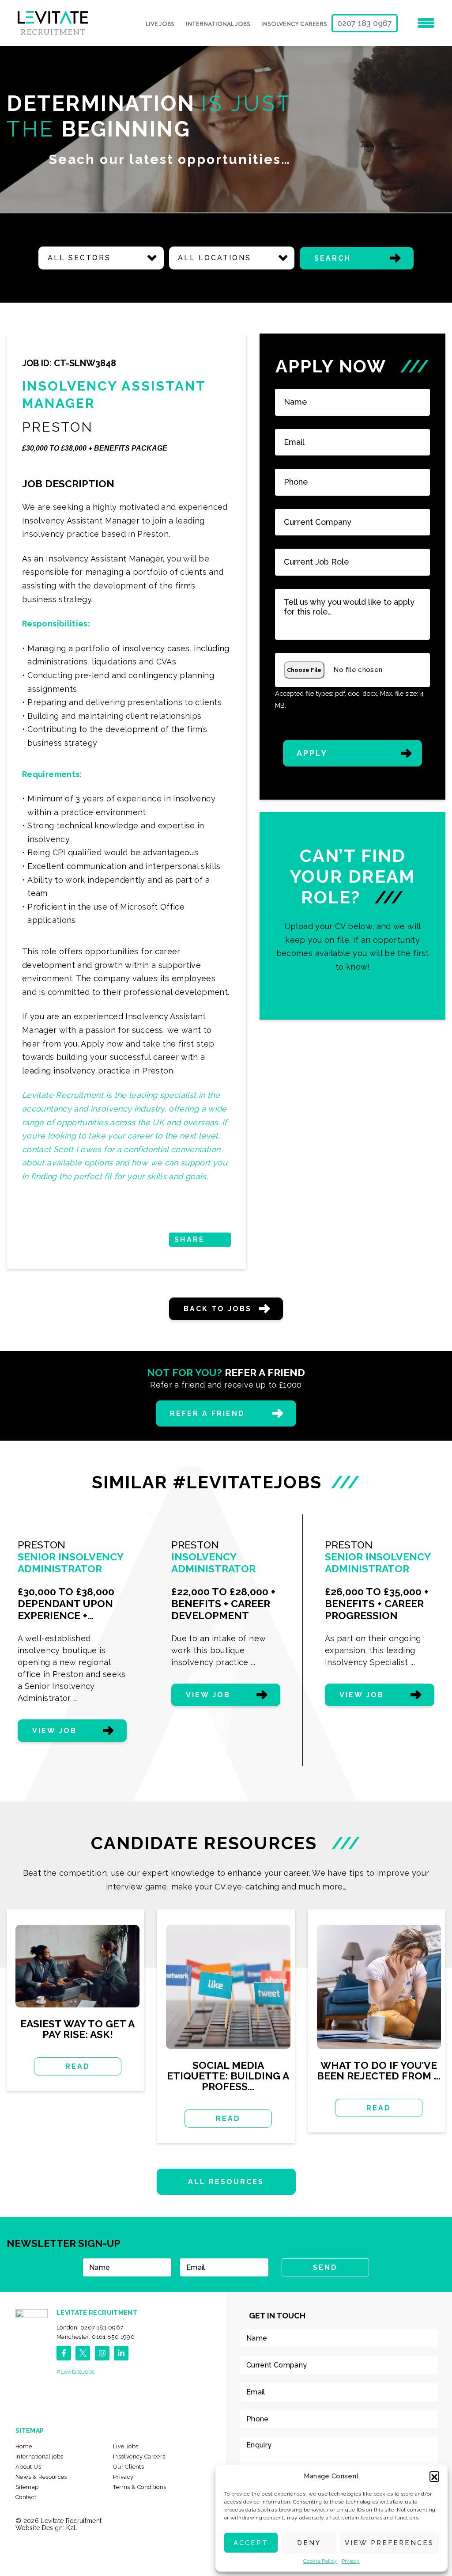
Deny (309, 2543)
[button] (434, 2476)
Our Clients (128, 2467)
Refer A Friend (208, 1413)
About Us (28, 2467)
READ (78, 2066)
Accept (251, 2543)
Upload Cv (352, 916)
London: (90, 2328)
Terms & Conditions (139, 2487)
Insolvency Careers (294, 24)
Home (24, 2446)
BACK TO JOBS (218, 1309)
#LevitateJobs (76, 2372)
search (332, 258)
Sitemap (27, 2487)
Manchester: (96, 2337)
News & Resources (41, 2477)
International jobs (218, 24)
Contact (26, 2497)
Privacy (351, 2561)
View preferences (389, 2543)
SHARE (189, 1239)
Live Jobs (160, 24)
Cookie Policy (320, 2561)
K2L (72, 2528)
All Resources (226, 2182)
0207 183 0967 (365, 23)
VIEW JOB (55, 1731)
